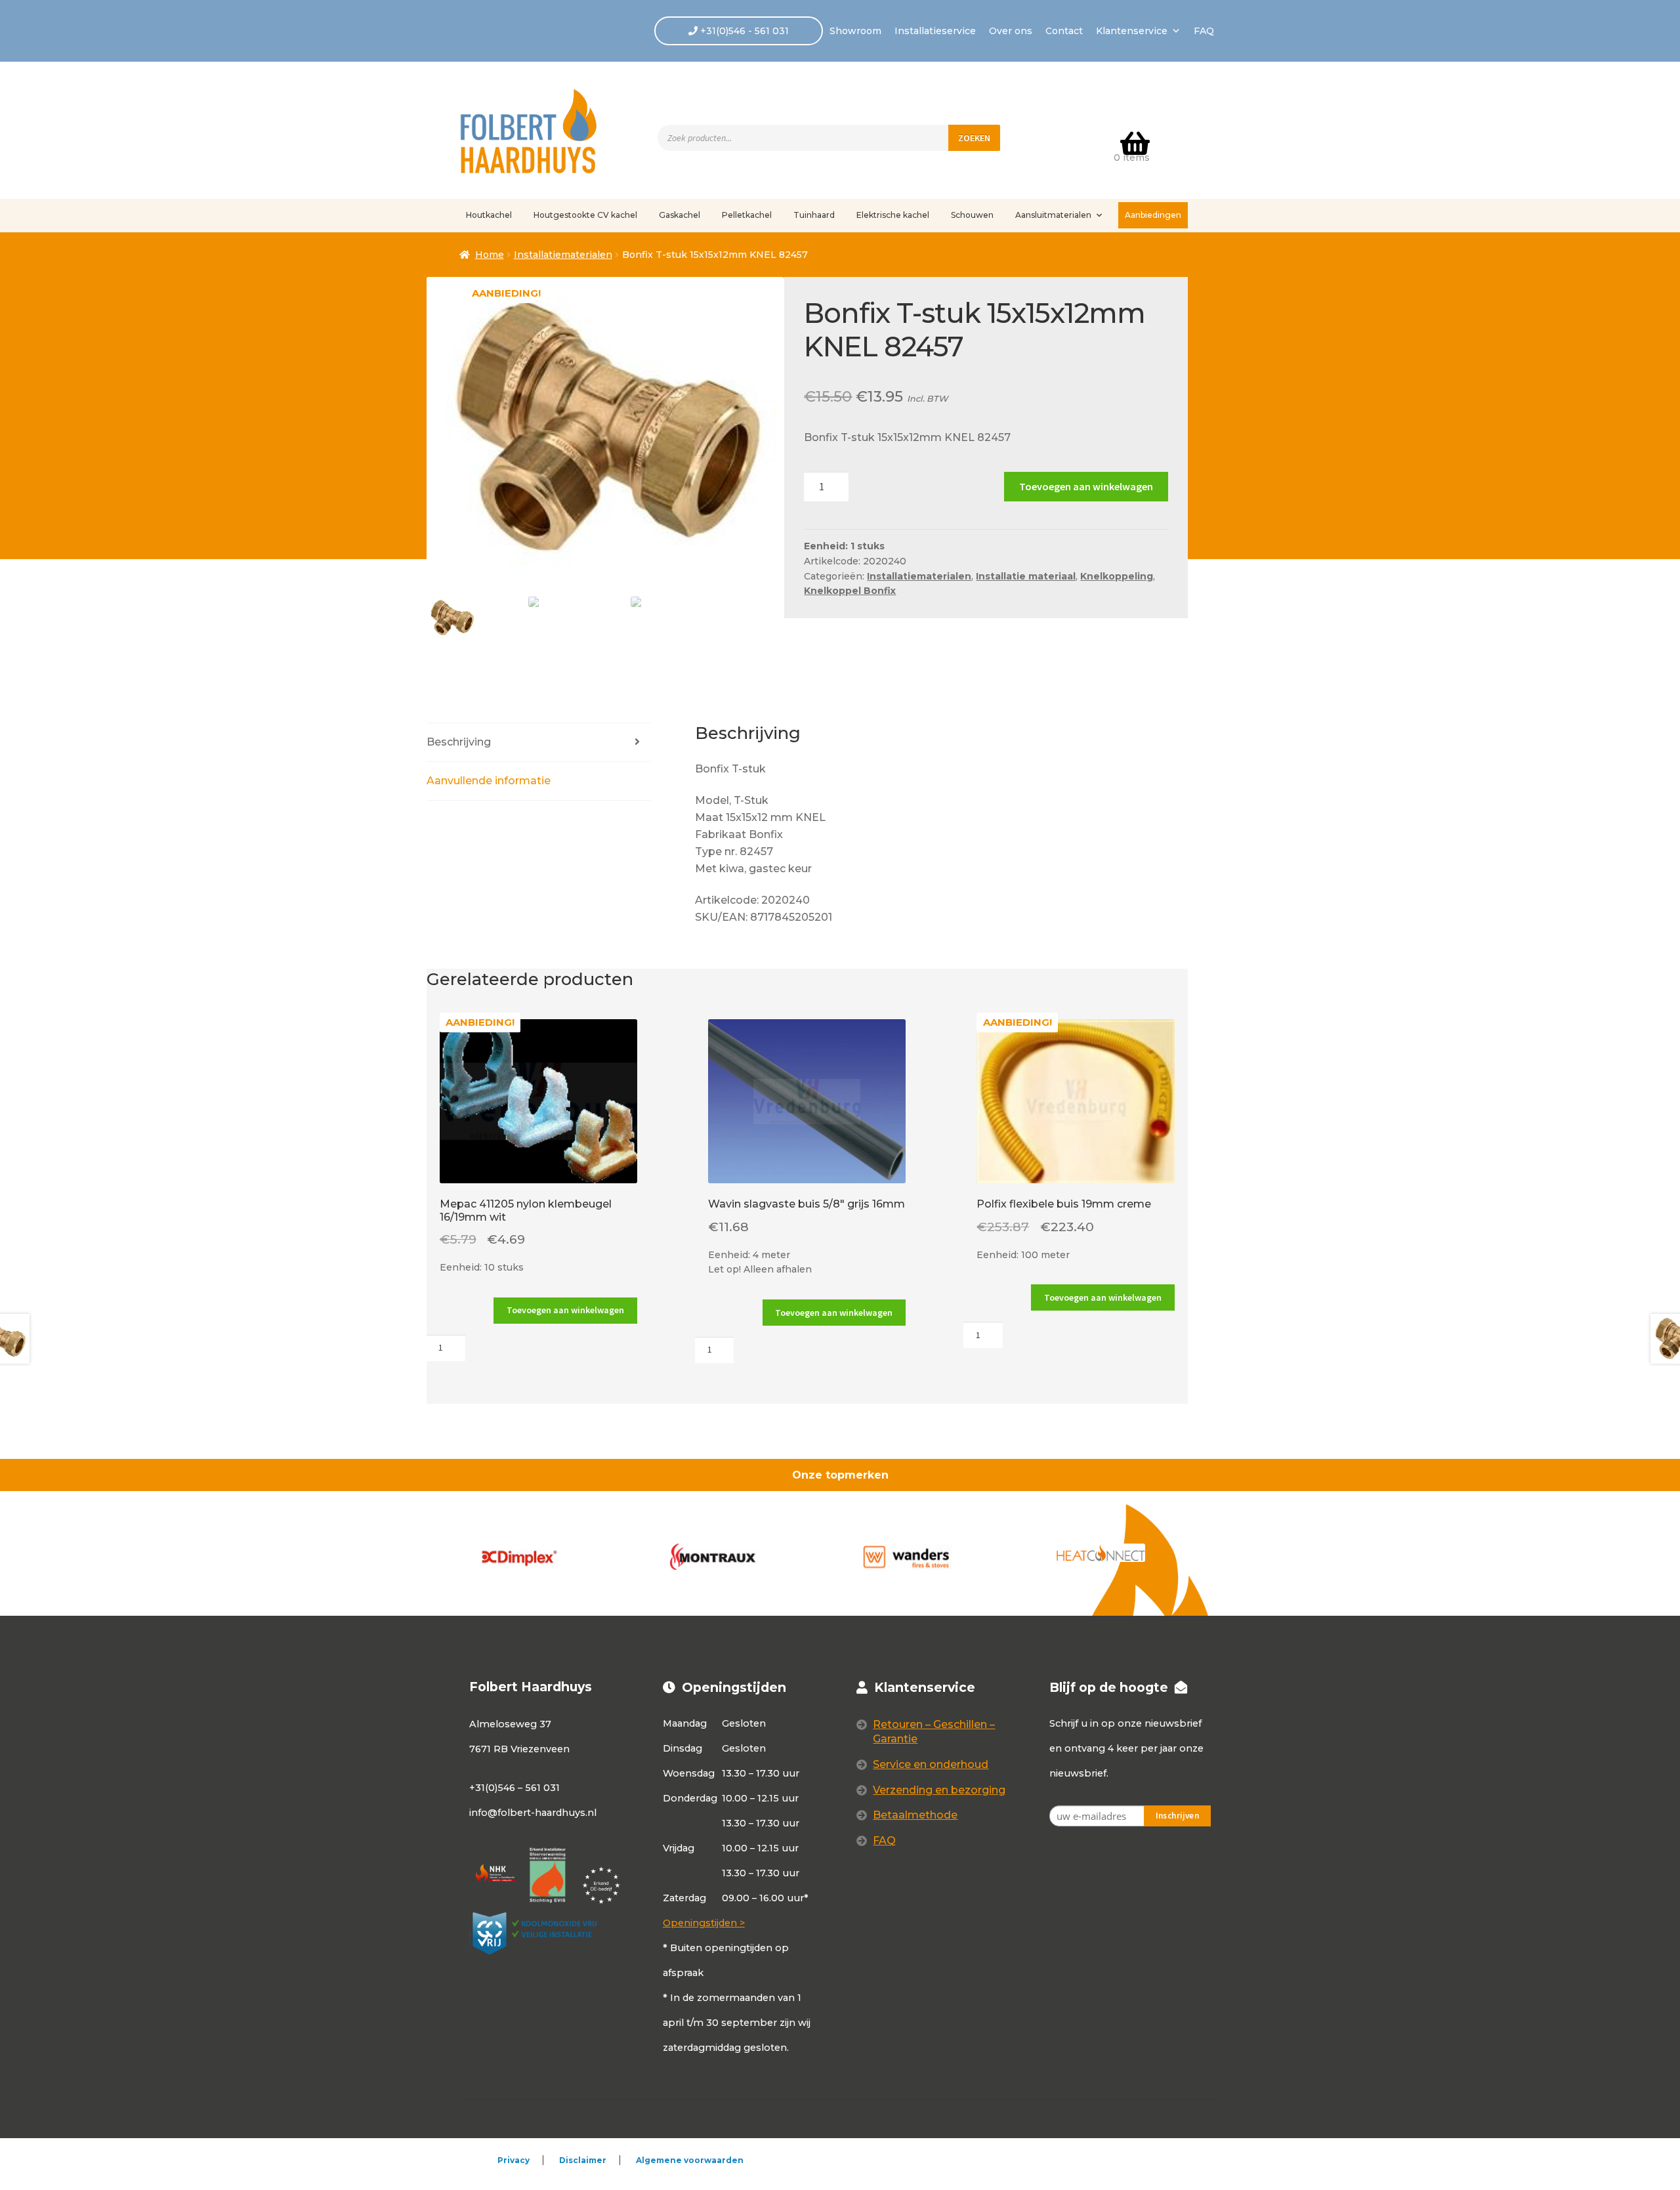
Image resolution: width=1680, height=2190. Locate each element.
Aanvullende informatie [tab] (489, 781)
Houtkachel (489, 215)
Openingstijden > (704, 1923)
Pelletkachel (747, 215)
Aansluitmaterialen (1053, 215)
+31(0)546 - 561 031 (743, 31)
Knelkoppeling (1117, 576)
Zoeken (974, 138)
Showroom (855, 31)
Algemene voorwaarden (690, 2160)
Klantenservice (1132, 31)
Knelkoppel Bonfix (850, 591)
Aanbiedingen (1153, 215)
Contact (1064, 31)
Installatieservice (935, 31)
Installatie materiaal (1026, 576)
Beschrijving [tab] (459, 742)
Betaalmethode (915, 1815)
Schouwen (972, 215)
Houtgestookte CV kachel (585, 215)
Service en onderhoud (931, 1764)
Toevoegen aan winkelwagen (1086, 486)
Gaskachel (680, 215)
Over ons (1011, 31)
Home (490, 255)
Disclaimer (583, 2160)
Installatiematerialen (563, 255)
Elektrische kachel (893, 215)
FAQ (1204, 31)
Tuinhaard (814, 215)
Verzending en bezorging (939, 1790)
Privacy (514, 2160)
